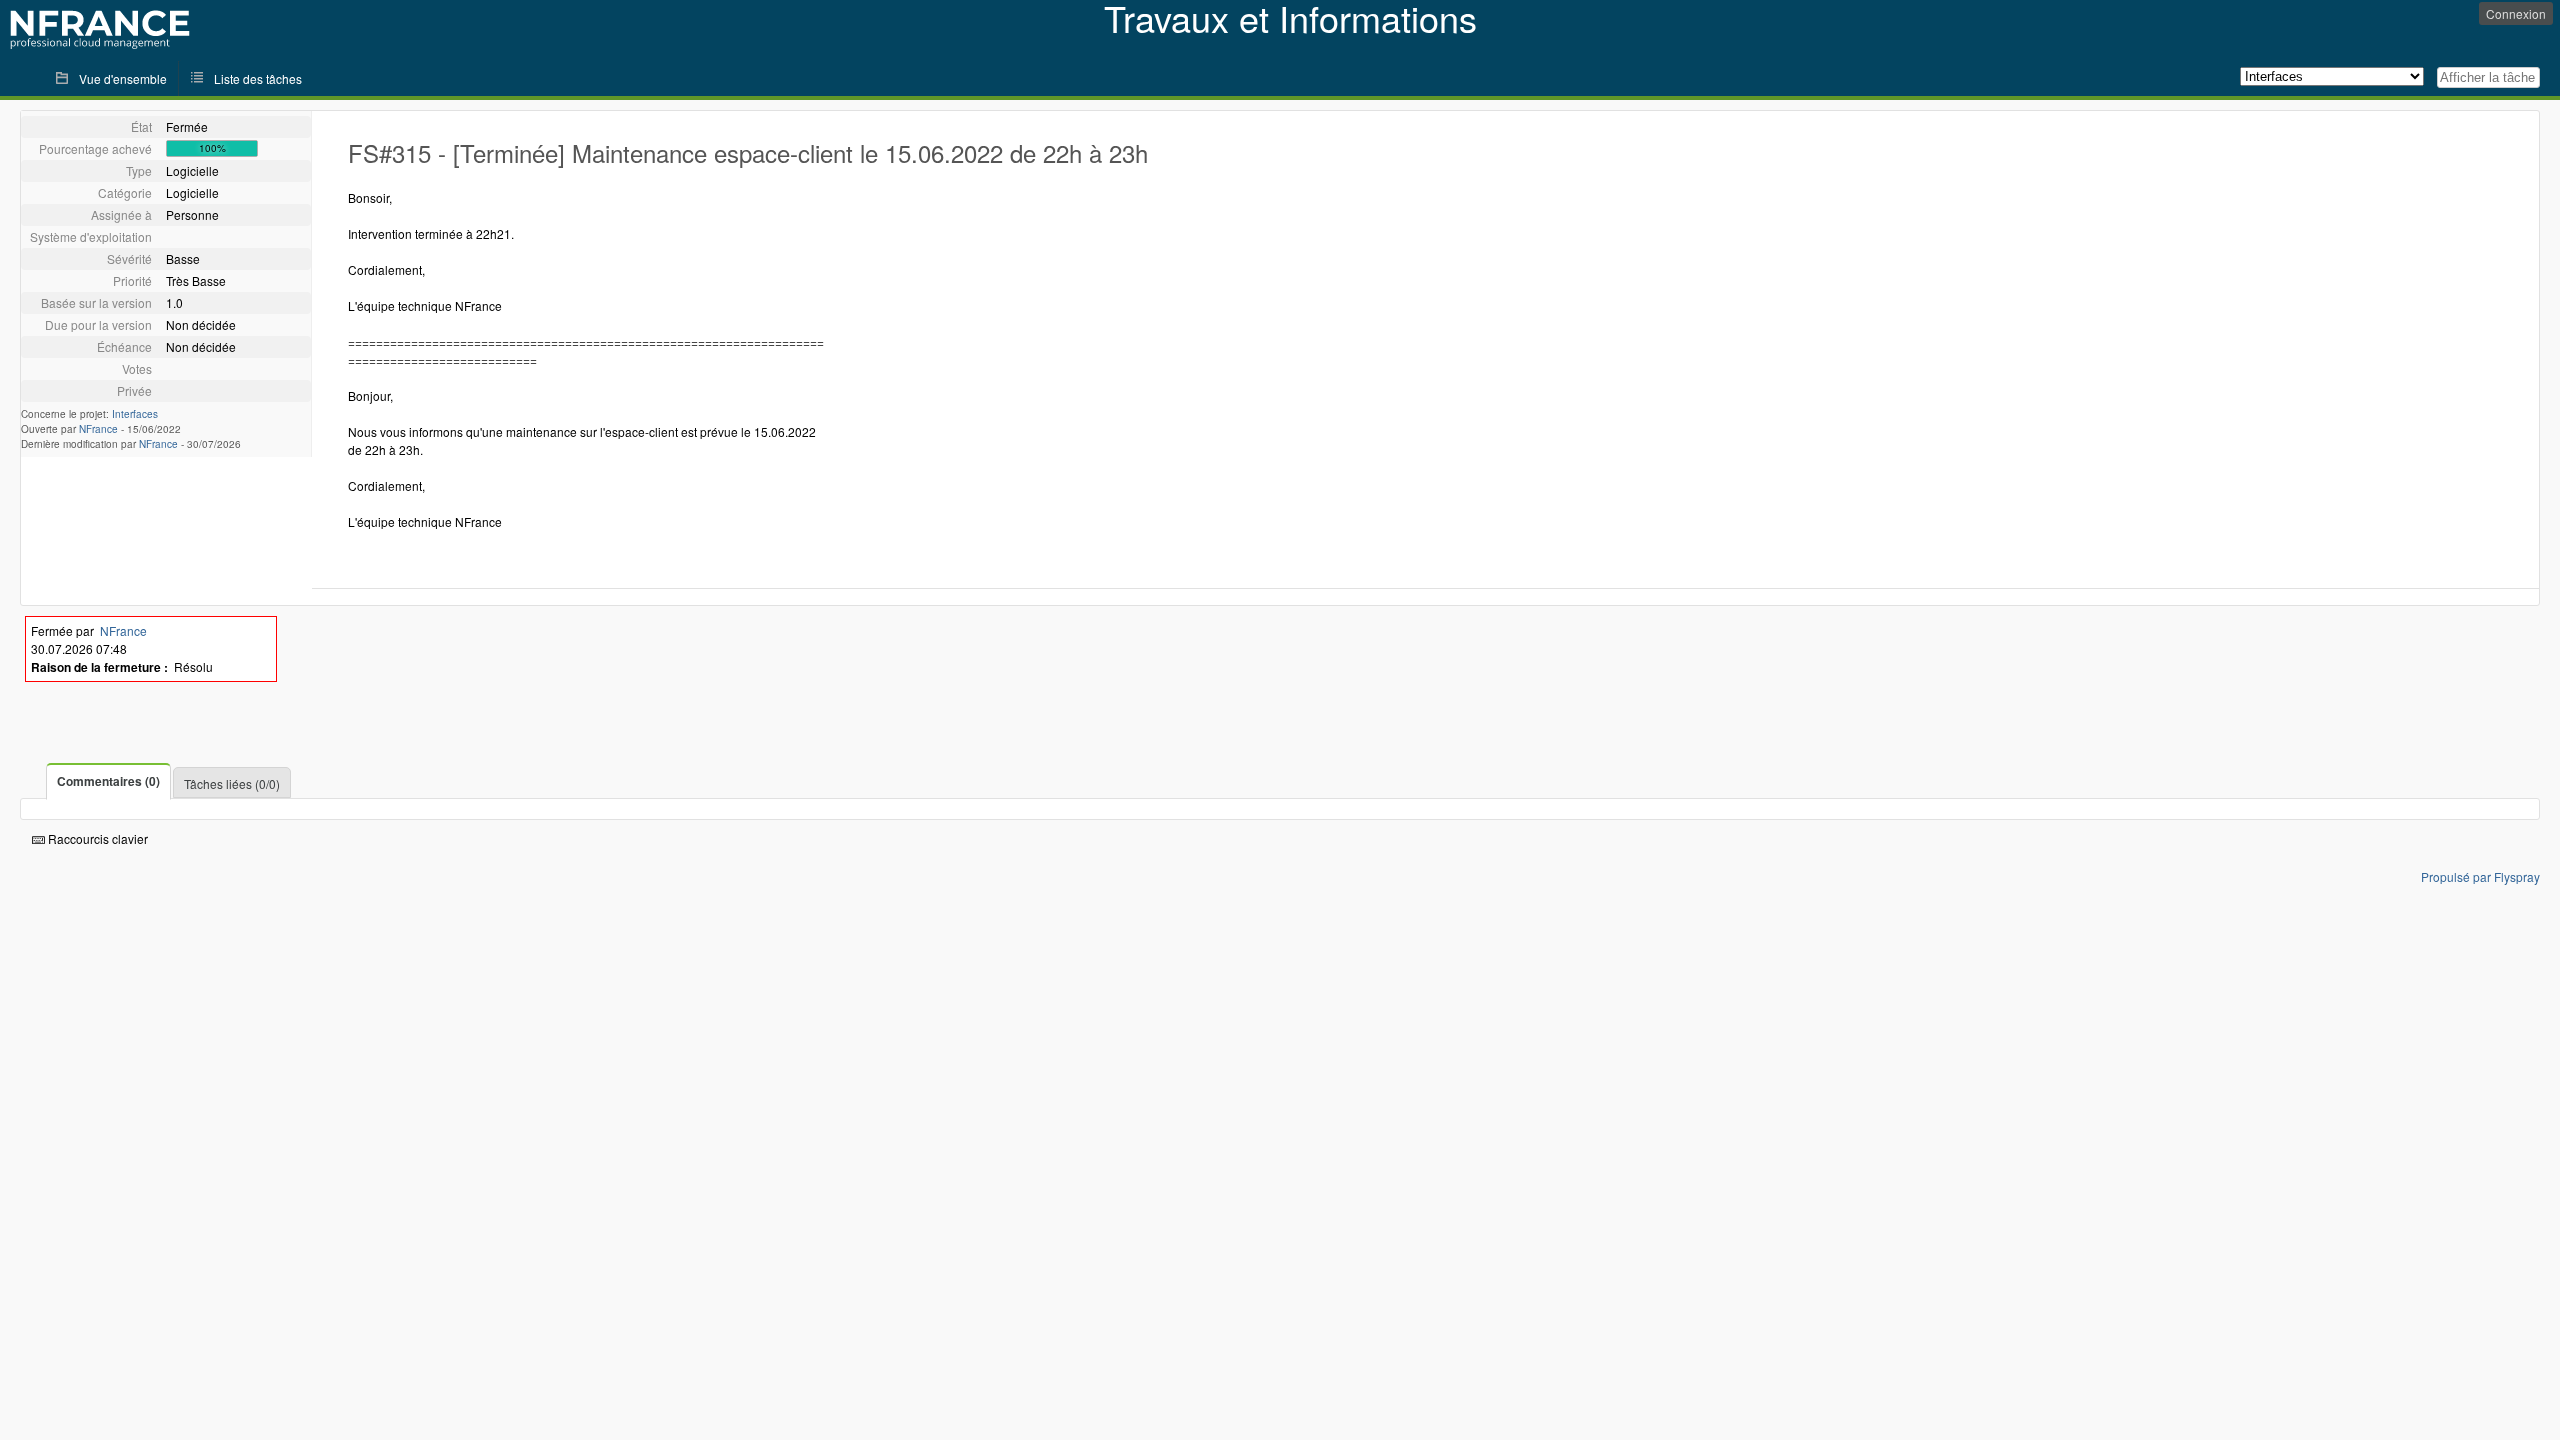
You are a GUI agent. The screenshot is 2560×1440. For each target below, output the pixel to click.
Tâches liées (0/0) (232, 783)
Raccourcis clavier (96, 838)
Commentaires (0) (108, 781)
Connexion (2516, 13)
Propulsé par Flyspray (2480, 876)
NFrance (98, 429)
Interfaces (135, 414)
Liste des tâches (258, 78)
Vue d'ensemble (123, 78)
